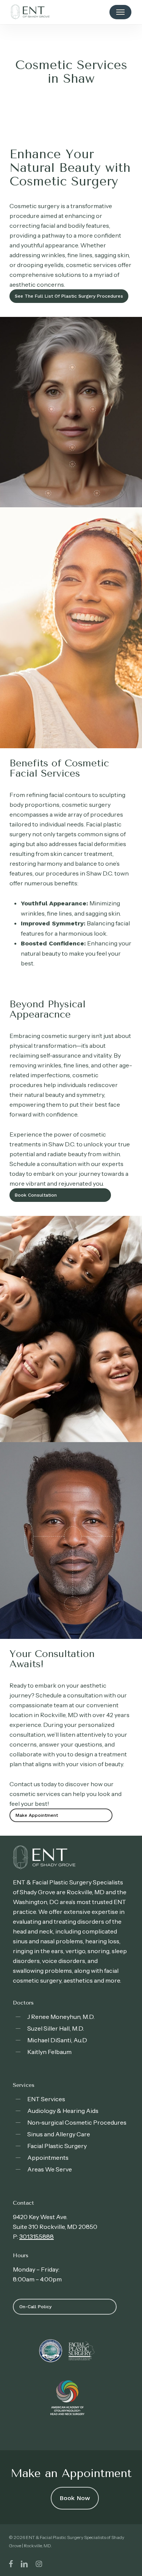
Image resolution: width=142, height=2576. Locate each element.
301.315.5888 (37, 2236)
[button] (120, 12)
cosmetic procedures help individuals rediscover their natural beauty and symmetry (64, 1085)
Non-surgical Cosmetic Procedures (77, 2122)
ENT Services (46, 2099)
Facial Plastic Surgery (57, 2146)
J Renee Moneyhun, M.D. (61, 2017)
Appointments (48, 2157)
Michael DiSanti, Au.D (57, 2040)
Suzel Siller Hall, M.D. (56, 2028)
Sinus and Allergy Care (59, 2134)
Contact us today (33, 1784)
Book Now (75, 2498)
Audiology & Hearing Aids (63, 2111)
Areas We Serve (50, 2169)
